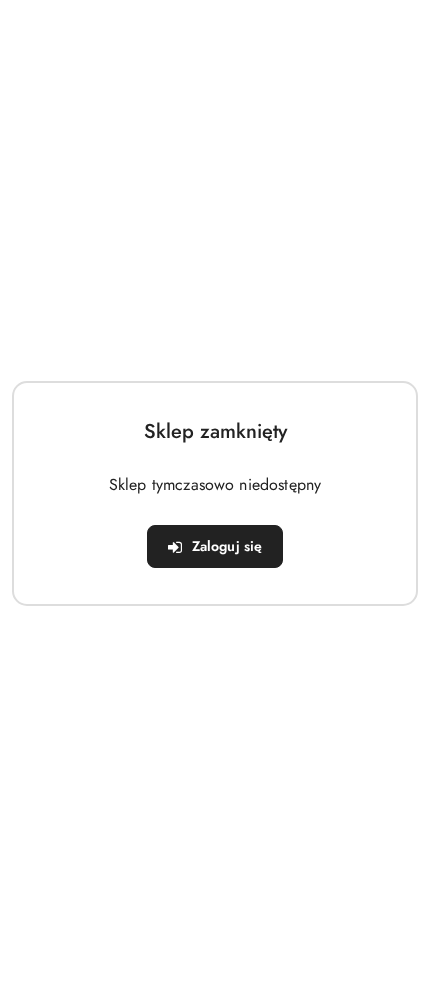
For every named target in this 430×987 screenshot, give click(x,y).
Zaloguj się (227, 546)
